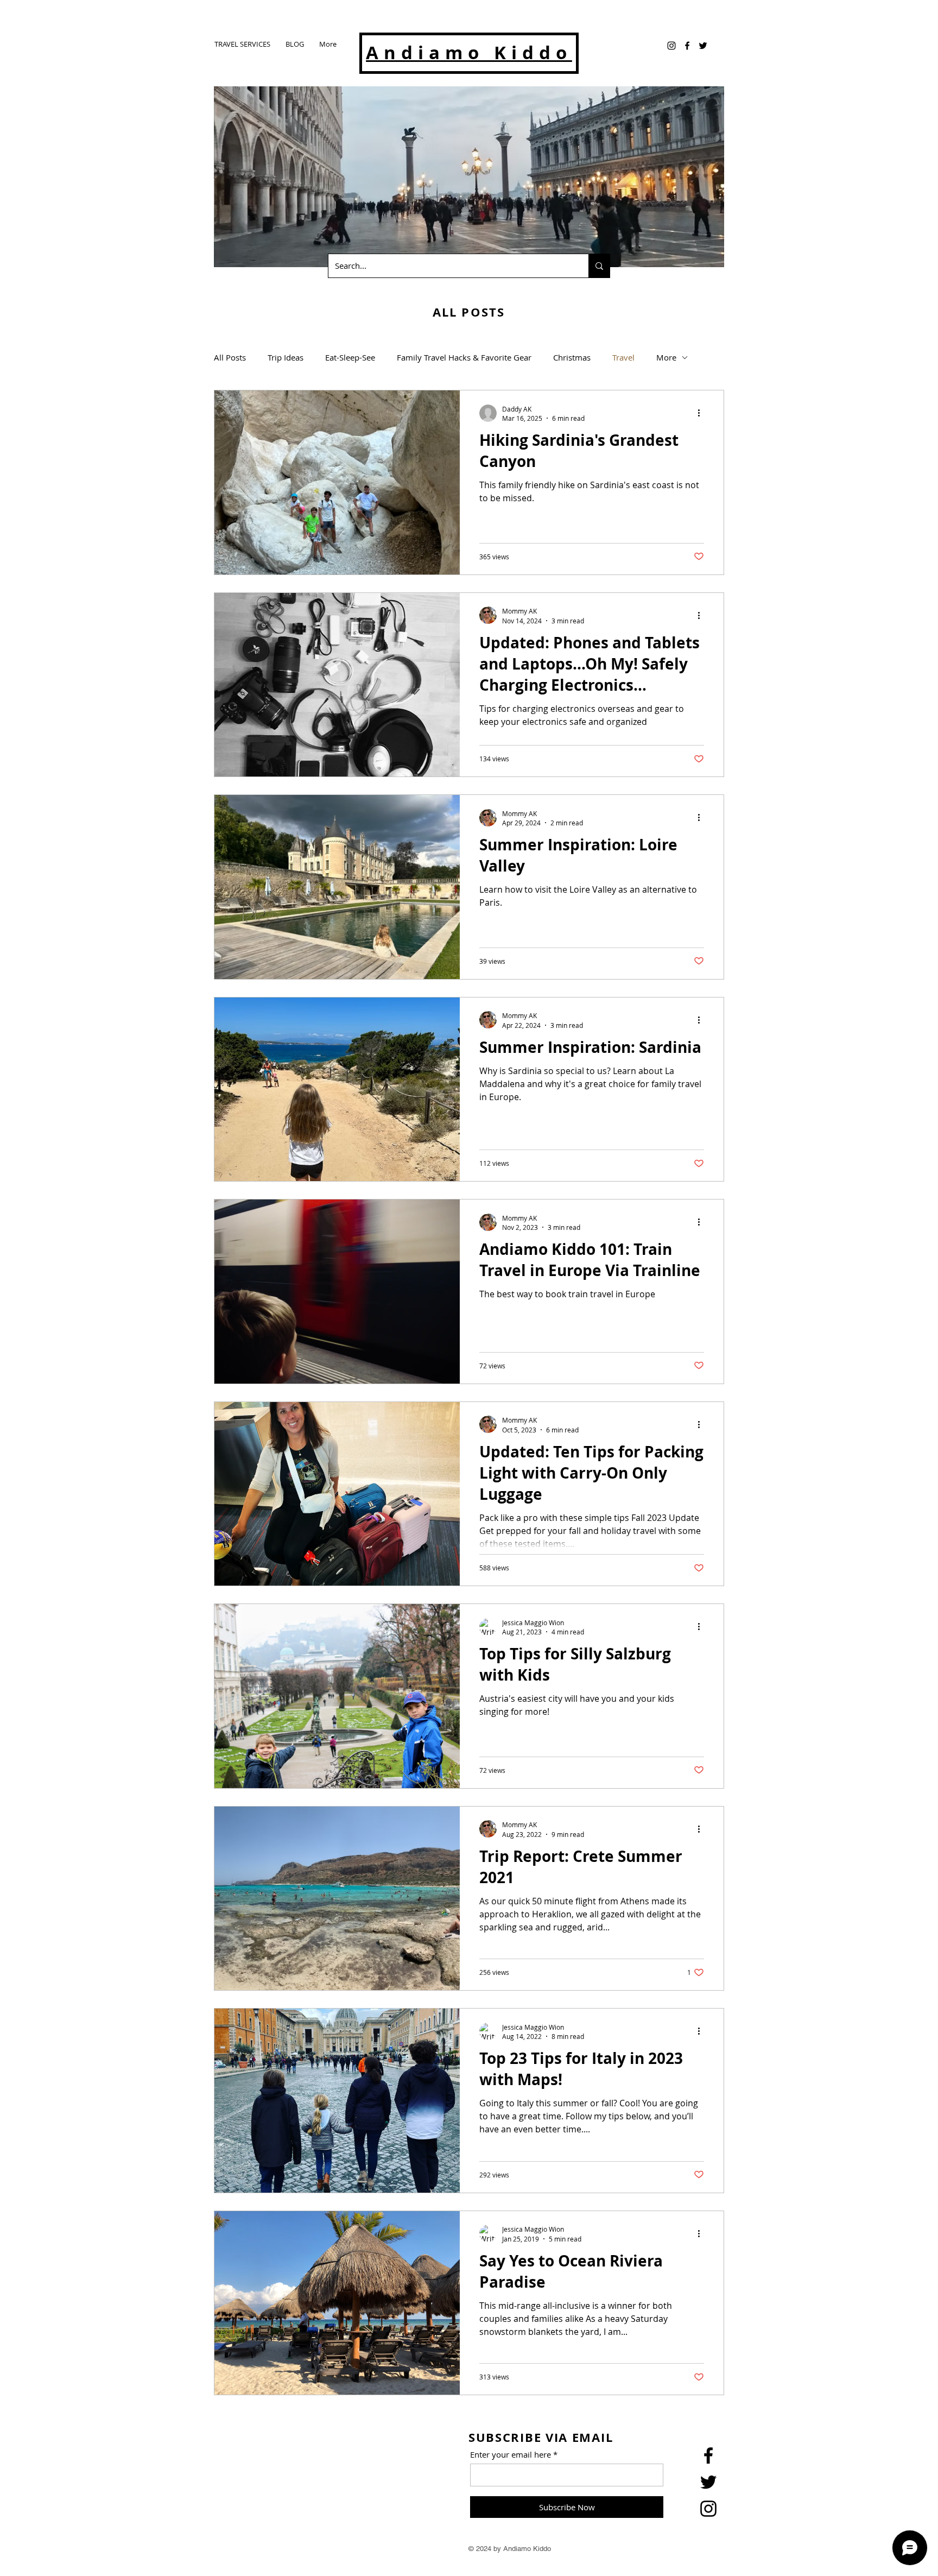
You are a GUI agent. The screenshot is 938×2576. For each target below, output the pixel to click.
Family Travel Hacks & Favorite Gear (464, 357)
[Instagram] (671, 46)
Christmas (572, 357)
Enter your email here (511, 2455)
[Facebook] (687, 46)
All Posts (230, 357)
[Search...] (599, 266)
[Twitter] (703, 46)
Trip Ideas (286, 357)
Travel (623, 357)
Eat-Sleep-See (350, 357)
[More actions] (702, 413)
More (666, 357)
